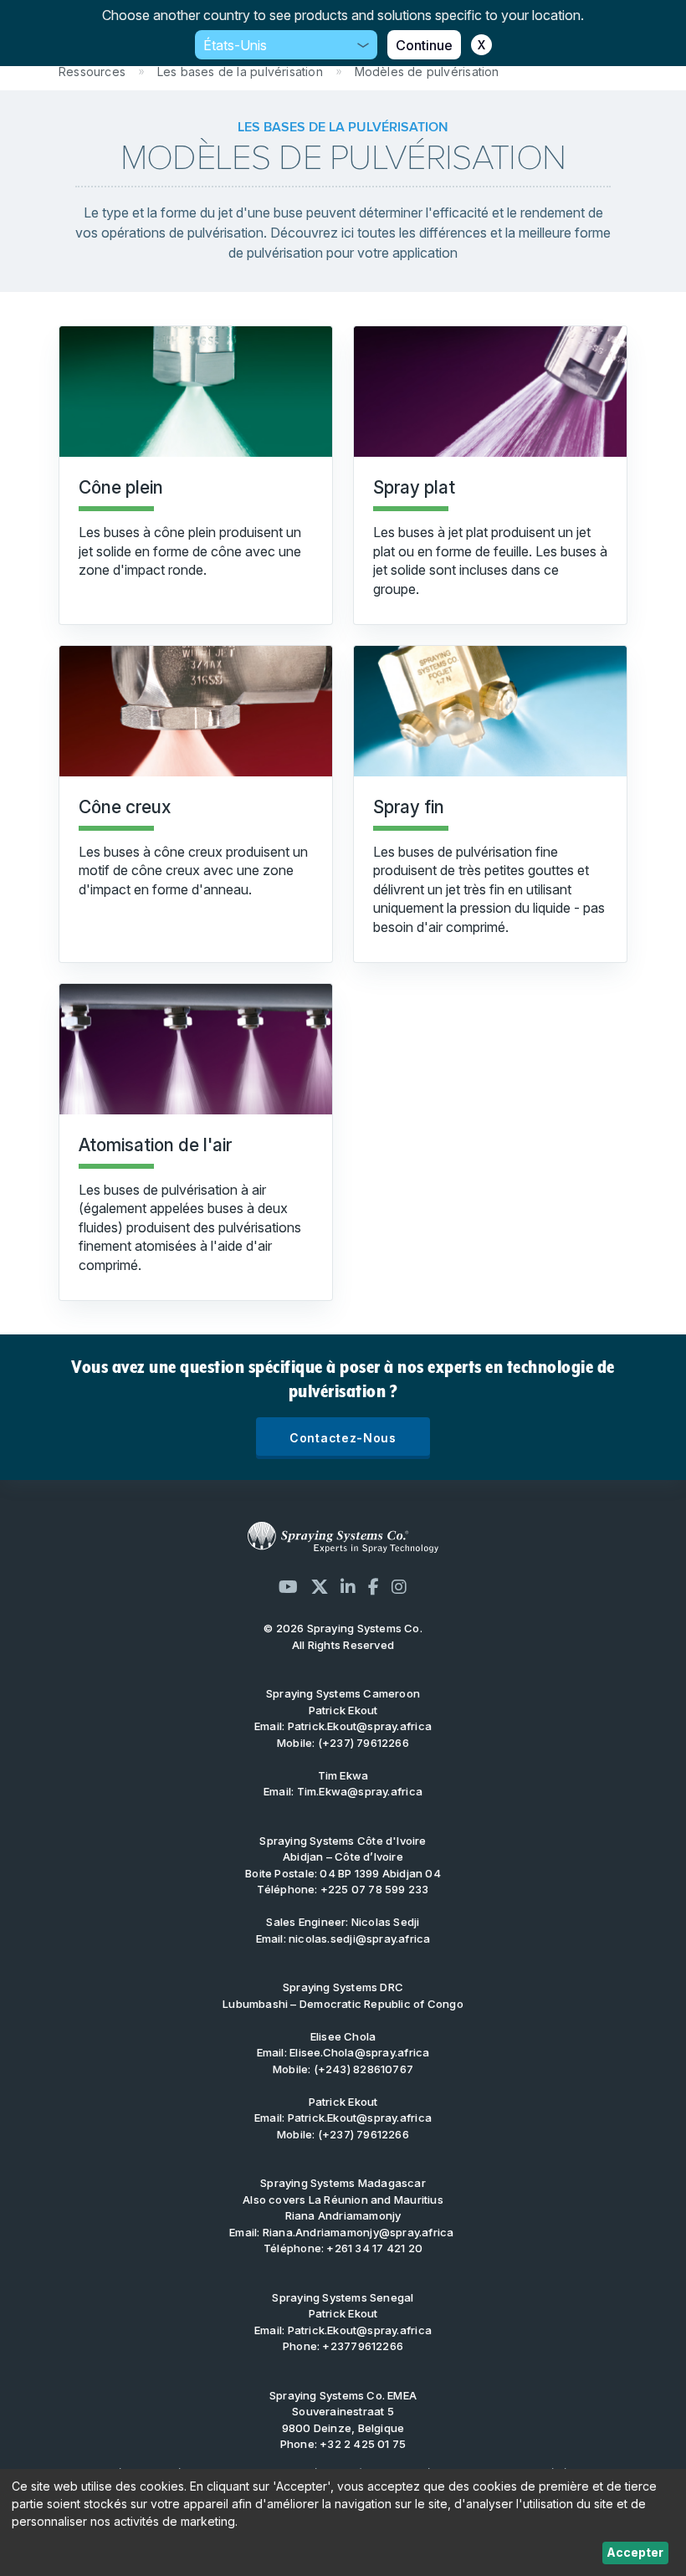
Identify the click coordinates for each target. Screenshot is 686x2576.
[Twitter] (320, 1587)
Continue (424, 45)
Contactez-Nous (343, 1438)
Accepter (635, 2552)
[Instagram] (399, 1587)
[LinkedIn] (348, 1587)
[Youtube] (288, 1587)
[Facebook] (374, 1587)
